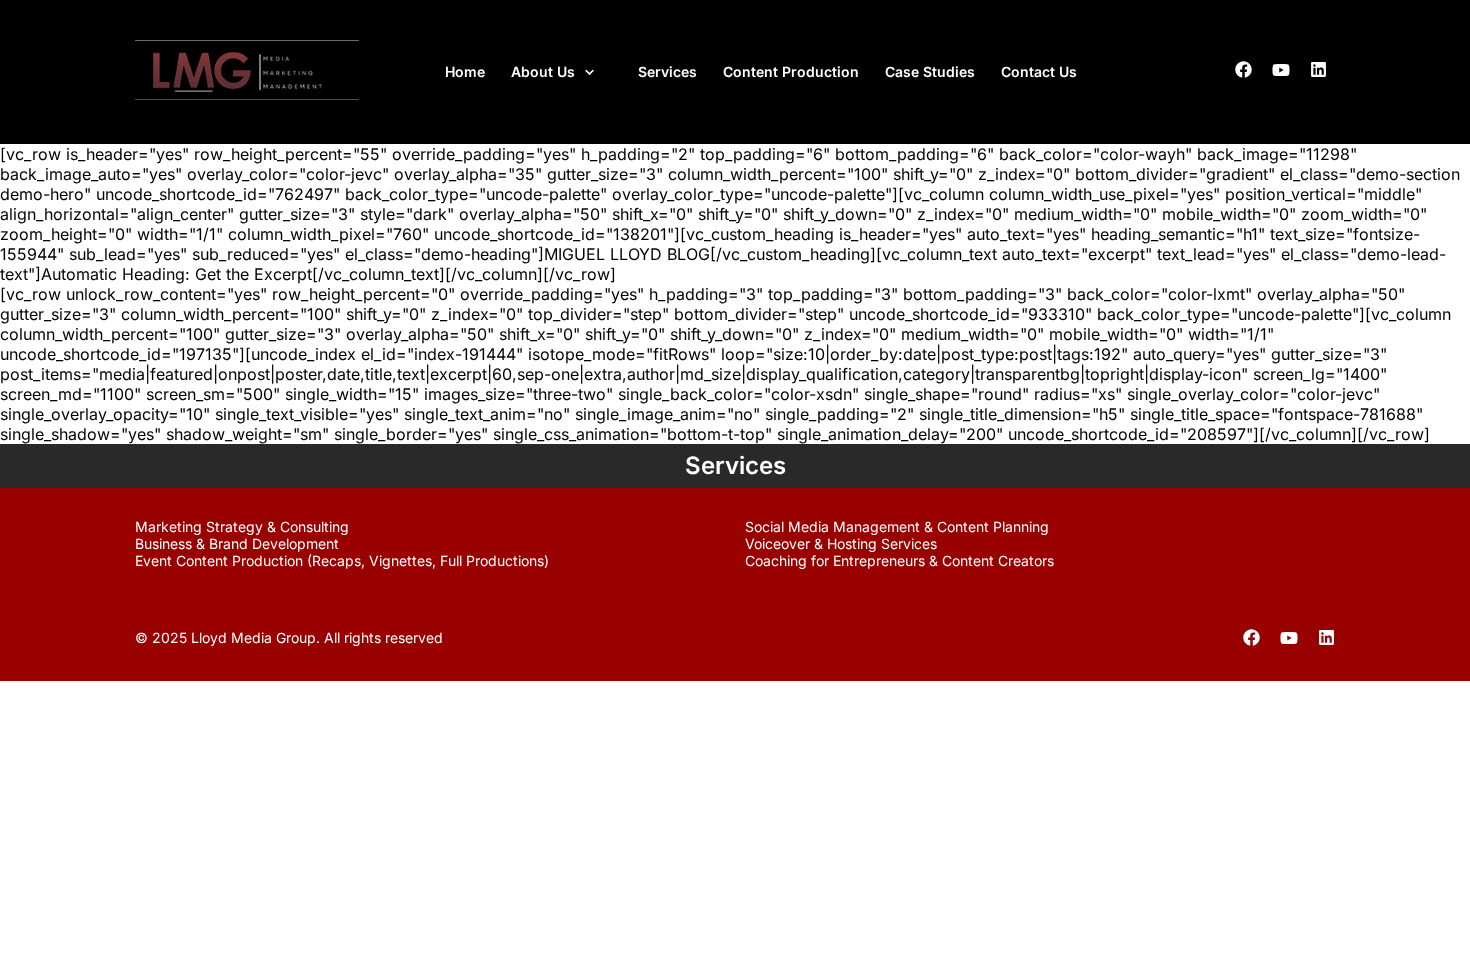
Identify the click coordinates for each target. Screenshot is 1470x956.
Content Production (791, 71)
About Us (543, 71)
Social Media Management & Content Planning (897, 526)
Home (465, 71)
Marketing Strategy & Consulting (242, 526)
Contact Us (1039, 71)
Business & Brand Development (237, 543)
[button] (561, 72)
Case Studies (930, 71)
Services (667, 71)
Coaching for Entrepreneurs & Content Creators (899, 560)
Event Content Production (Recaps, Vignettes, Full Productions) (342, 560)
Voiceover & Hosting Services (841, 543)
